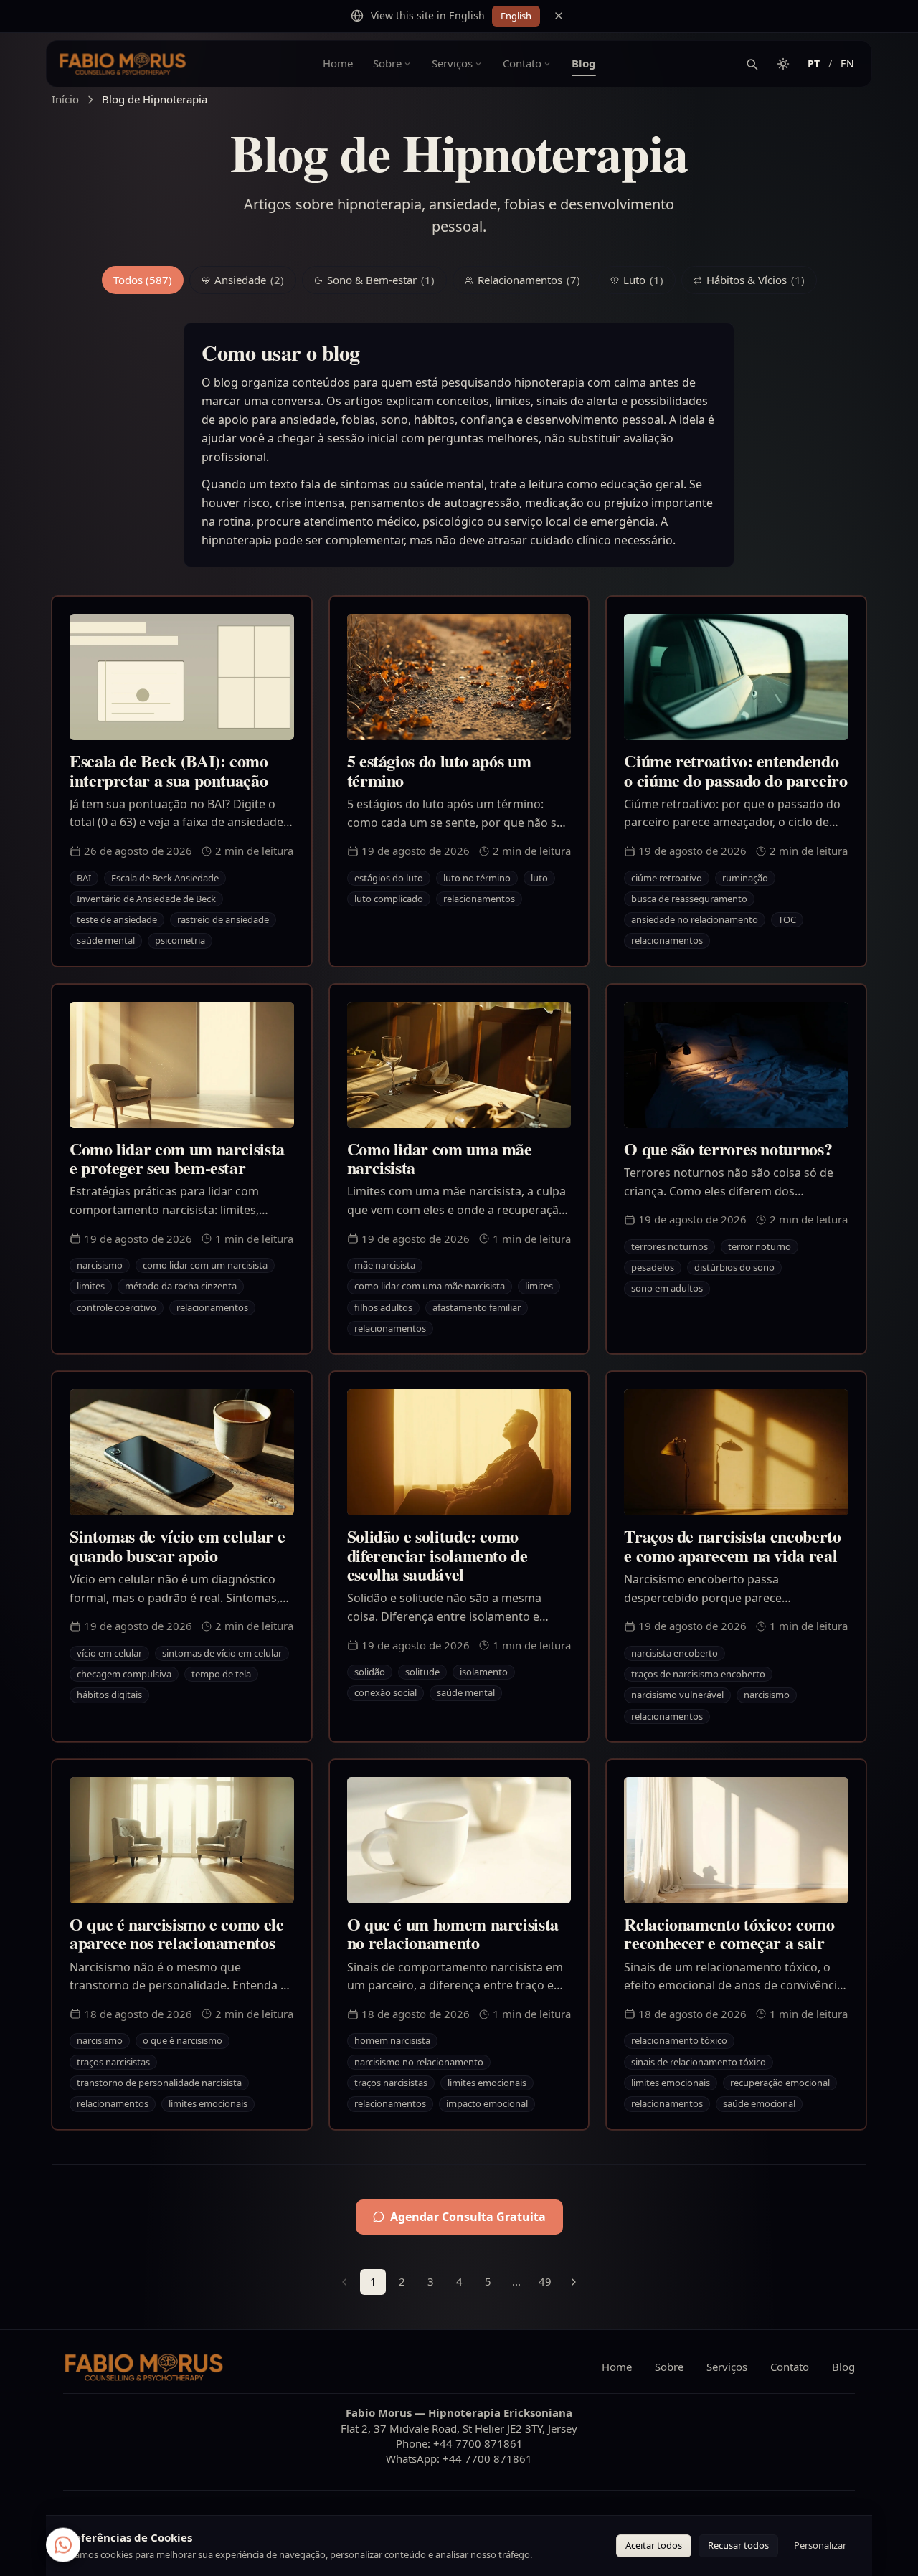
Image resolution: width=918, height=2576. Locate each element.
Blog (584, 63)
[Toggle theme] (783, 64)
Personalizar (820, 2545)
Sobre (387, 63)
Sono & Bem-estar (381, 280)
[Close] (559, 16)
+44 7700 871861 (478, 2443)
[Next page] (574, 2282)
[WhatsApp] (63, 2542)
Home (338, 63)
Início (65, 99)
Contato (522, 63)
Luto (643, 280)
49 (545, 2281)
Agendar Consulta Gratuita (468, 2217)
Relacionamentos (529, 280)
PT (814, 63)
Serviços (452, 63)
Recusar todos (738, 2545)
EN (847, 63)
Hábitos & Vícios (756, 280)
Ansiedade (249, 280)
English (516, 16)
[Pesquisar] (752, 64)
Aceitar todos (654, 2545)
